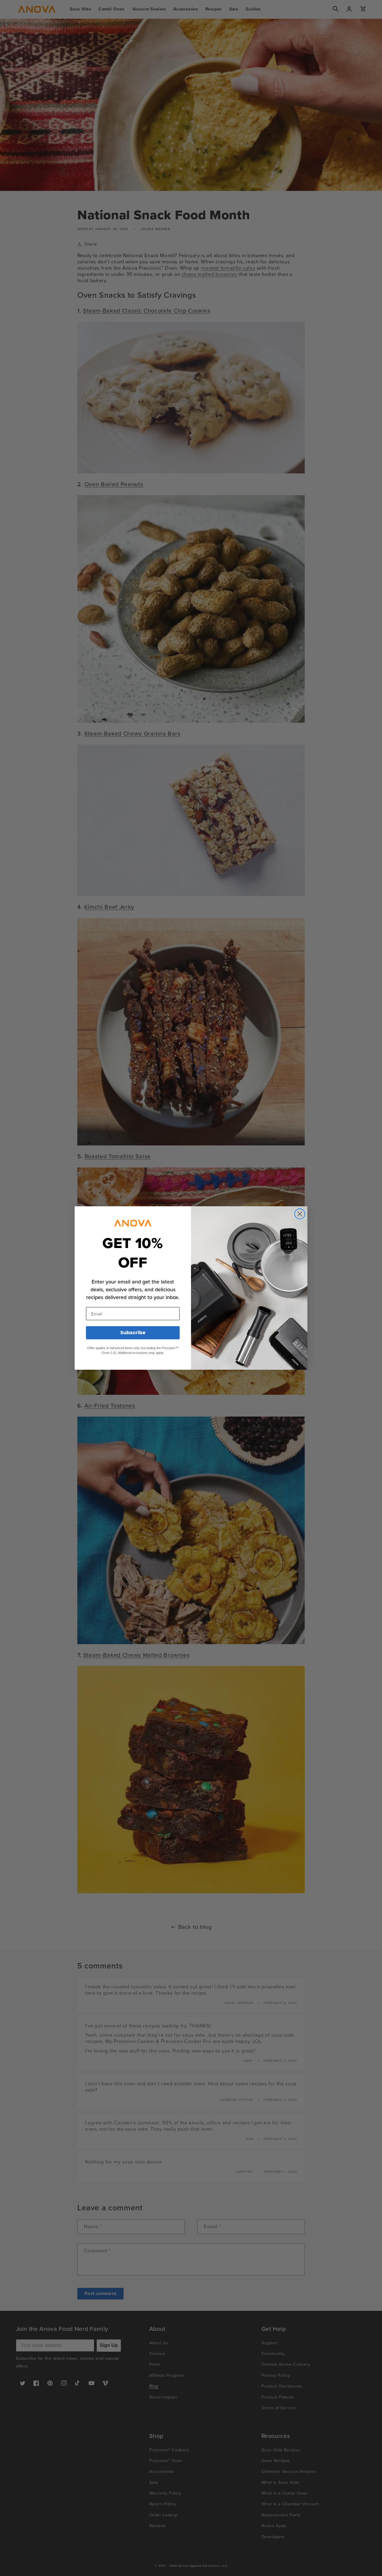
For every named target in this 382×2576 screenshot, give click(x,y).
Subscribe (133, 1333)
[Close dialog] (300, 1214)
